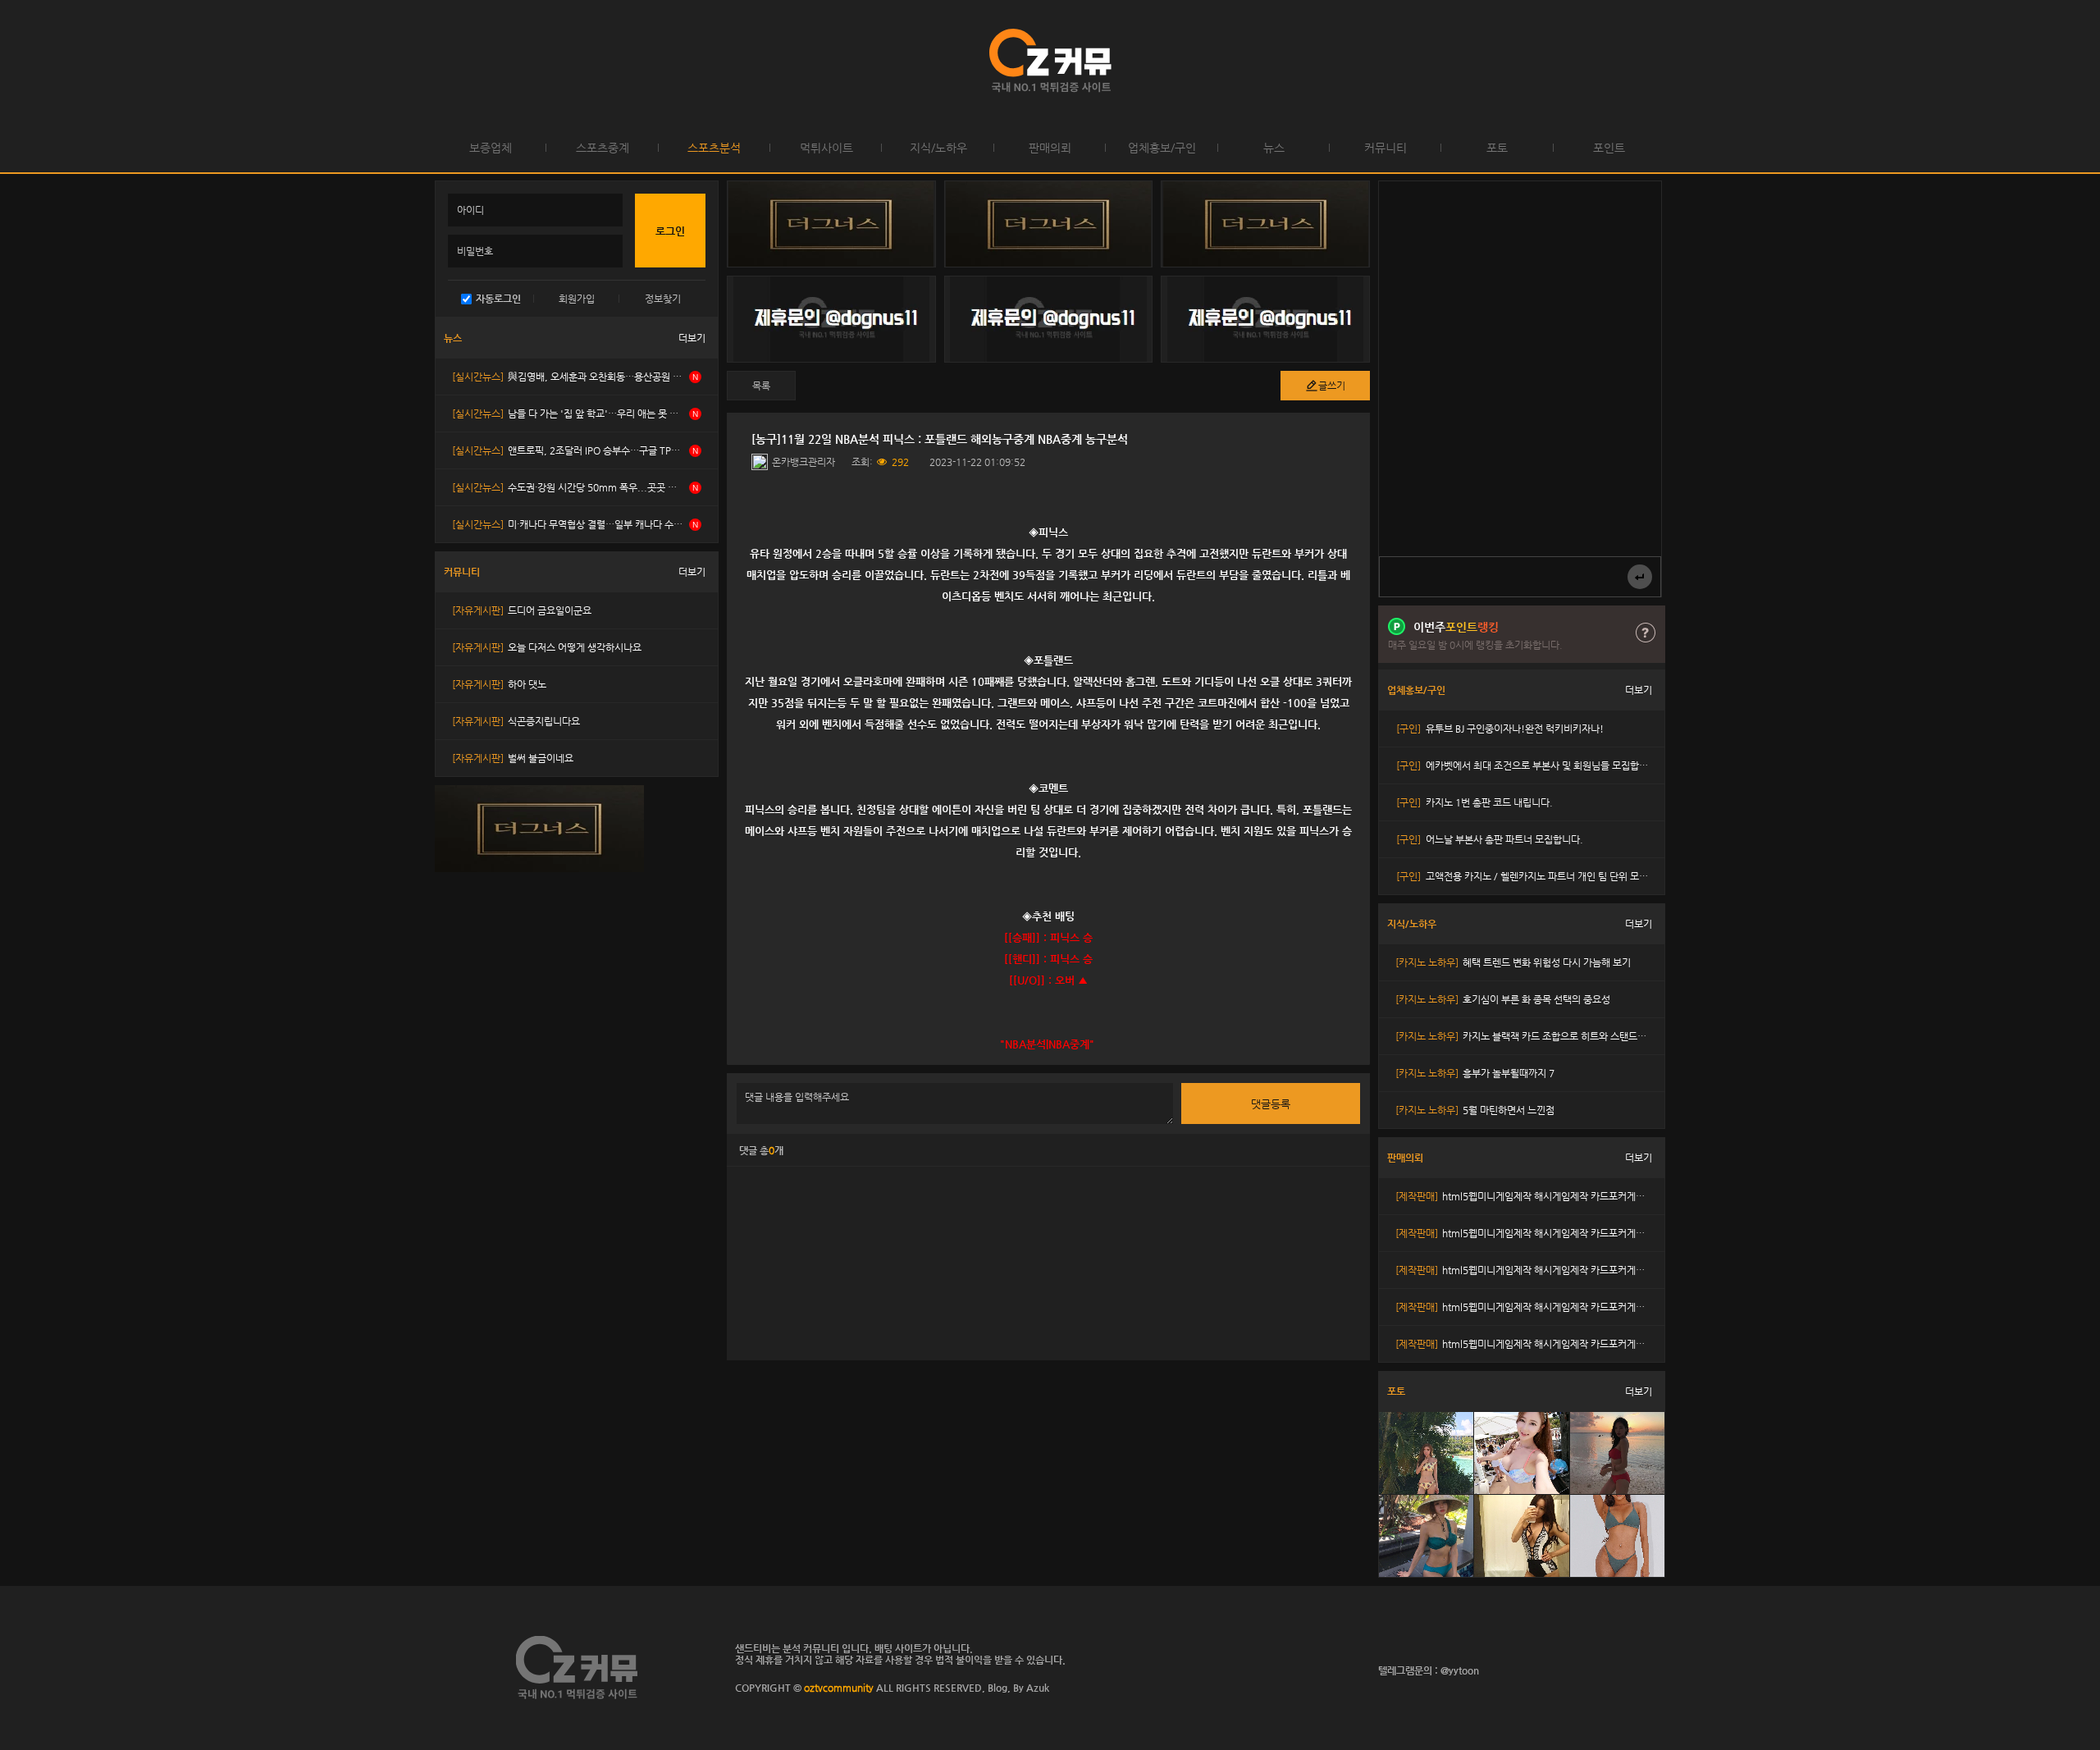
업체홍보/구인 (1162, 148)
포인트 (1609, 148)
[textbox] (1048, 777)
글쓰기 (1332, 386)
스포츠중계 (603, 148)
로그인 (16, 62)
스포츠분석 (714, 148)
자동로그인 (498, 299)
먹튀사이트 (826, 148)
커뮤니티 (1386, 148)
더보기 (692, 338)
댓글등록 (1271, 1104)
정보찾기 (663, 299)
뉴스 (1274, 148)
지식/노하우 (938, 148)
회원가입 (577, 299)
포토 (1497, 148)
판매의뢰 (1050, 148)
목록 (761, 386)
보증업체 (491, 148)
